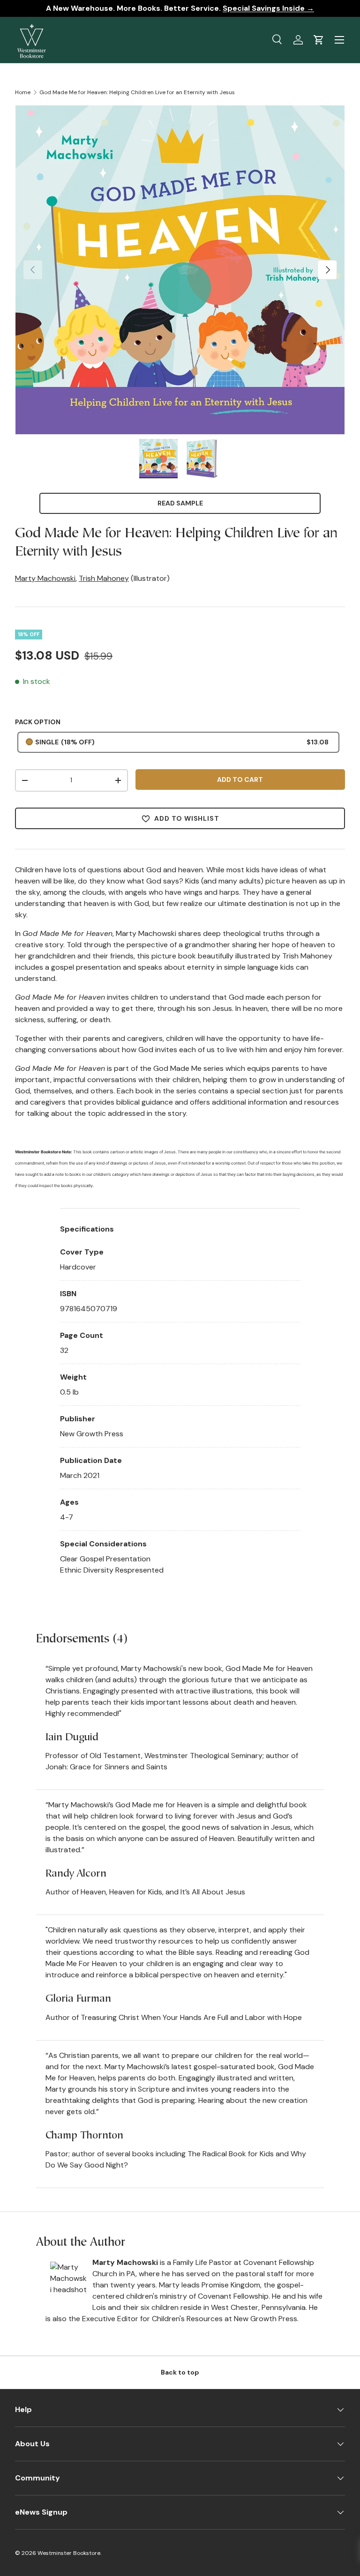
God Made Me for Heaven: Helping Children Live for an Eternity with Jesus (137, 92)
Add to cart (240, 779)
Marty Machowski (45, 578)
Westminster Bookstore (69, 2553)
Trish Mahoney (104, 578)
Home (23, 92)
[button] (319, 40)
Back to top (180, 2372)
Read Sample (180, 503)
